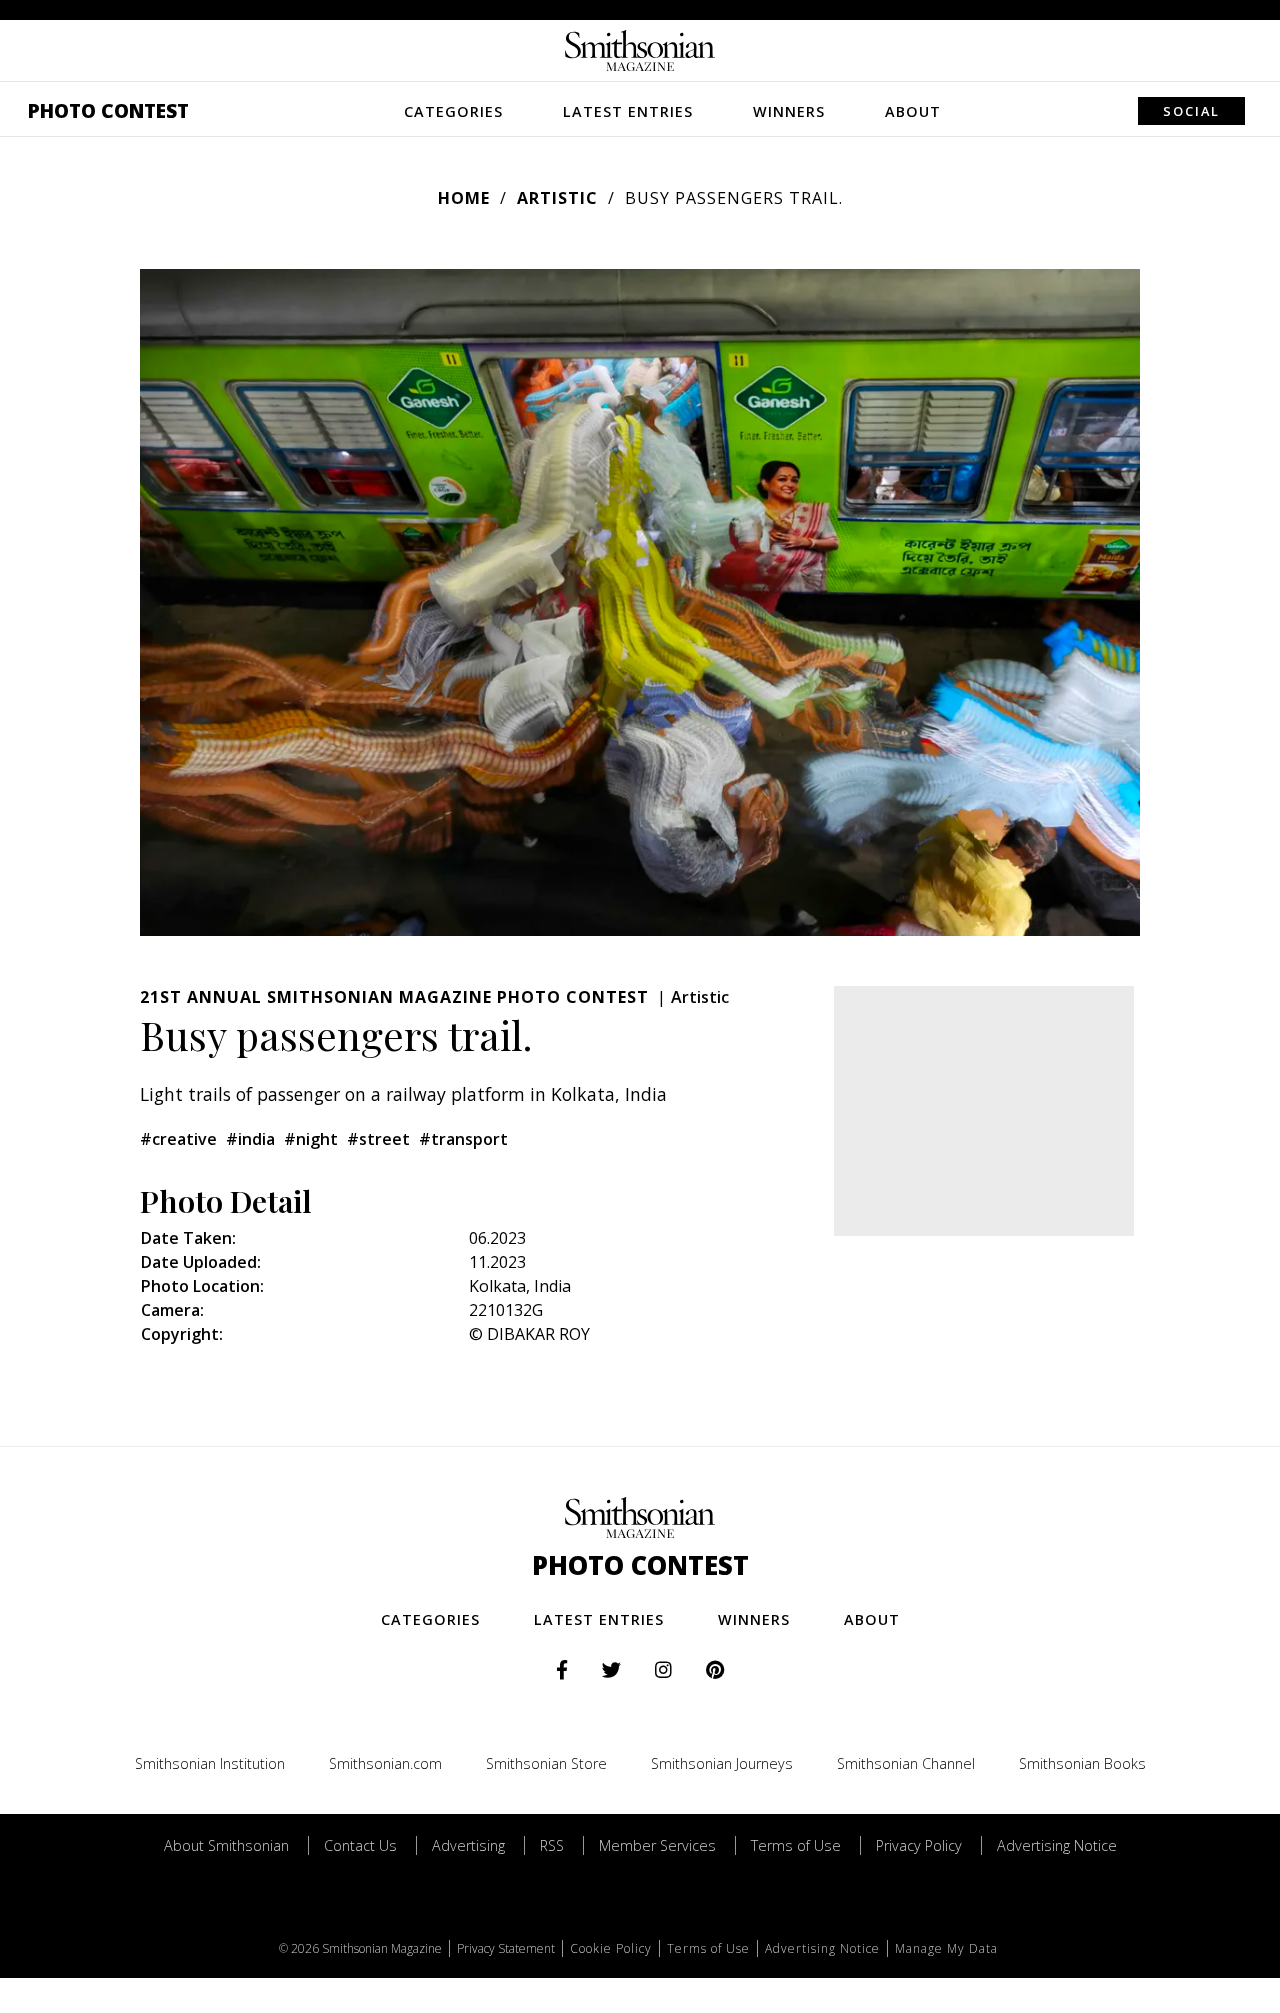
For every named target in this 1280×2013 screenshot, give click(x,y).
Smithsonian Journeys (722, 1763)
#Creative (178, 1139)
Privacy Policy (919, 1845)
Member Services (657, 1845)
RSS (552, 1845)
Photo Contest (108, 110)
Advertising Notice (1057, 1845)
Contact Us (360, 1845)
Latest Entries (628, 111)
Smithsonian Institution (210, 1763)
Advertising (468, 1845)
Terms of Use (796, 1845)
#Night (311, 1139)
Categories (453, 111)
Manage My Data (946, 1948)
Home (464, 198)
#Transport (463, 1139)
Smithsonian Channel (906, 1763)
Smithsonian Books (1082, 1763)
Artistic (557, 198)
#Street (378, 1139)
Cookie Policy (611, 1948)
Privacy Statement (506, 1948)
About (913, 111)
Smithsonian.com (385, 1763)
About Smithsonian (226, 1845)
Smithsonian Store (546, 1763)
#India (250, 1139)
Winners (789, 111)
